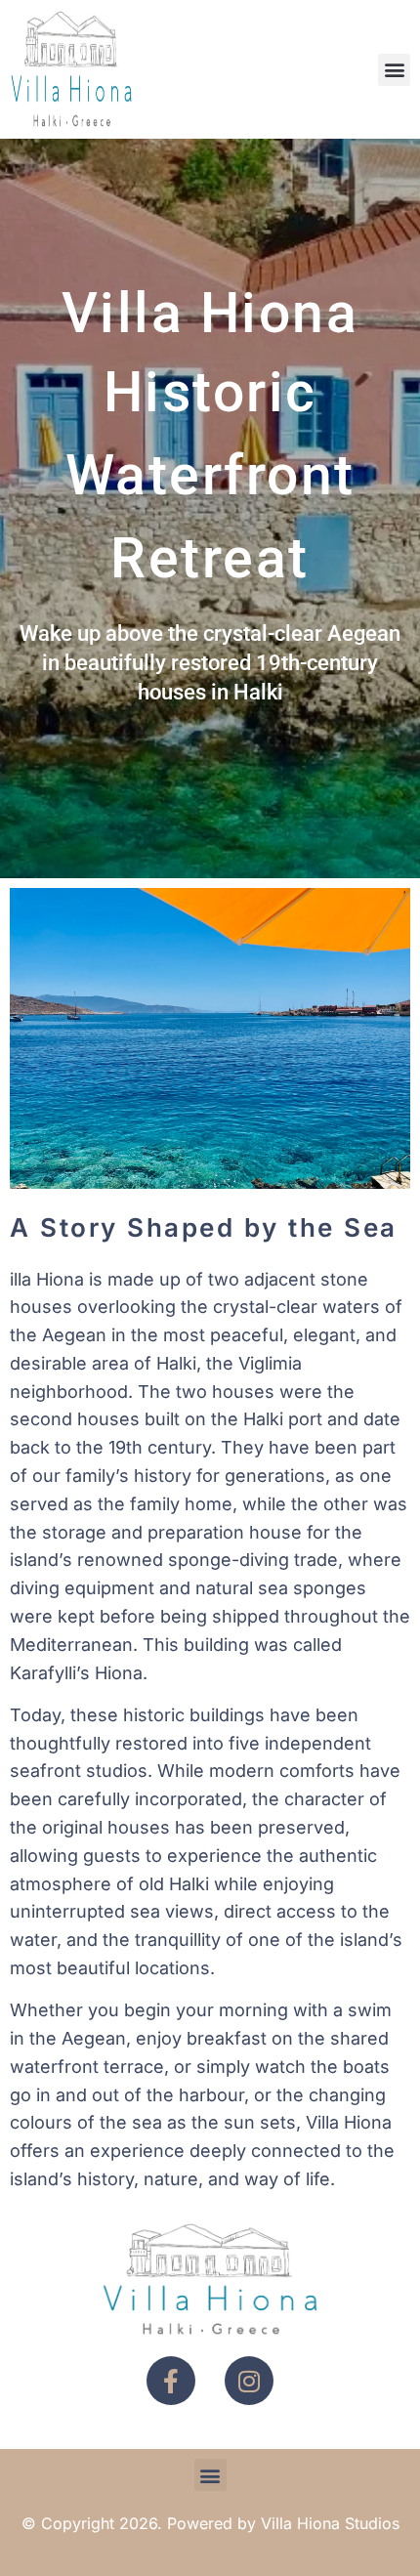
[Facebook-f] (171, 2381)
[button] (394, 70)
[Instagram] (249, 2381)
